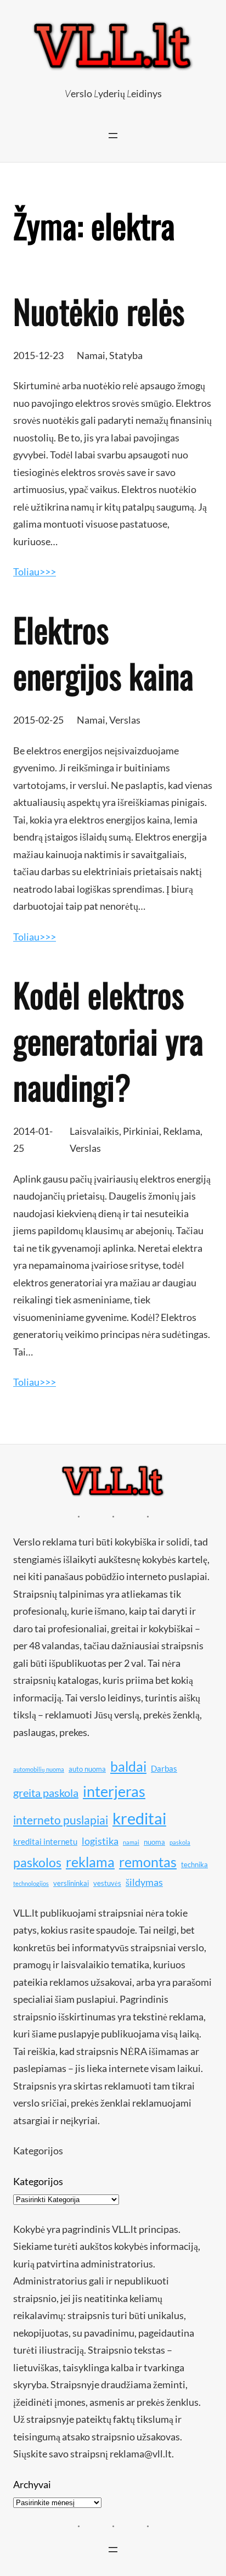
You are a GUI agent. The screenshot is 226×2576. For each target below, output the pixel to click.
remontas (148, 1862)
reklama (90, 1862)
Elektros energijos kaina (103, 652)
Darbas (164, 1768)
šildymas (144, 1882)
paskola (180, 1842)
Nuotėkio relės (99, 311)
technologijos (31, 1883)
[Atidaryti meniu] (113, 136)
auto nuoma (87, 1769)
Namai (91, 355)
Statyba (126, 355)
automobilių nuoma (39, 1769)
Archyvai (32, 2484)
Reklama (182, 1131)
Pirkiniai (141, 1131)
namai (131, 1842)
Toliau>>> (35, 572)
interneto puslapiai (61, 1820)
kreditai (139, 1818)
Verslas (125, 720)
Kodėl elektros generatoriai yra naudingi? (108, 1040)
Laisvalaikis (94, 1131)
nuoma (154, 1842)
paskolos (37, 1862)
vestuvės (107, 1883)
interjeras (114, 1791)
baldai (128, 1766)
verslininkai (71, 1883)
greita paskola (46, 1793)
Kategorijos (38, 2181)
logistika (100, 1841)
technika (194, 1864)
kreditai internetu (45, 1841)
